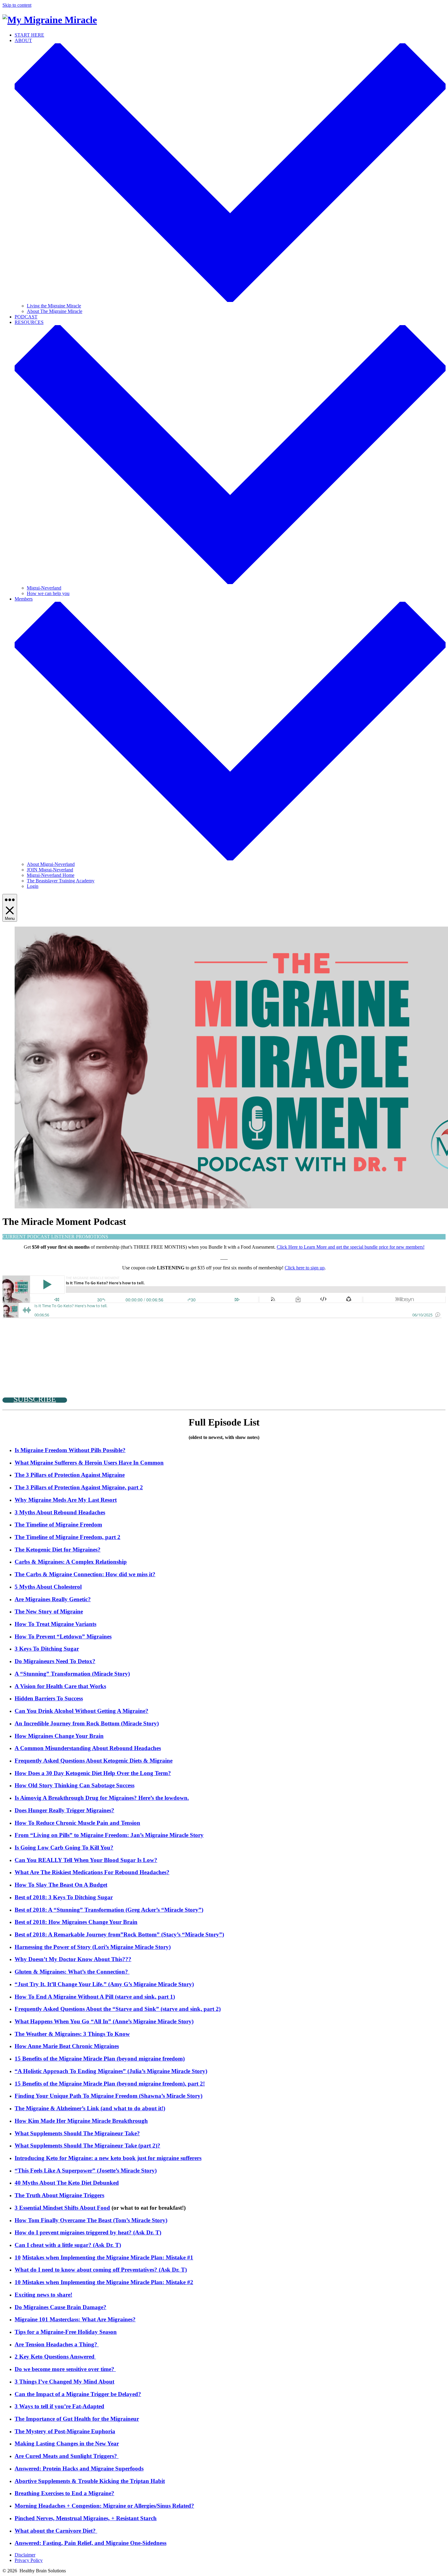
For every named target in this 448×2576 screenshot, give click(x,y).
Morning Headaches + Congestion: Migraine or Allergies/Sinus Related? (104, 2506)
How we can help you (48, 593)
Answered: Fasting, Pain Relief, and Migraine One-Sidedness (91, 2543)
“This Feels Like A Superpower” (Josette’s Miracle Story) (86, 2171)
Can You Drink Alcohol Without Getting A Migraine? (82, 1711)
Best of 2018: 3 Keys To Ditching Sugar (64, 1897)
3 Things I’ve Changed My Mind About (64, 2382)
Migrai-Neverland (44, 588)
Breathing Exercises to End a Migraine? (64, 2493)
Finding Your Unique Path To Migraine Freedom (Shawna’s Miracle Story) (108, 2096)
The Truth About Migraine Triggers (59, 2195)
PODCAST (26, 317)
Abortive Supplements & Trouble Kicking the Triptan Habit (90, 2481)
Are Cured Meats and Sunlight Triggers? (67, 2456)
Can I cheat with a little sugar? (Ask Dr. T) (68, 2245)
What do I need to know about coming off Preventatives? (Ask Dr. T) (101, 2270)
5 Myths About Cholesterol (48, 1587)
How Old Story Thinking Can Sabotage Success (75, 1785)
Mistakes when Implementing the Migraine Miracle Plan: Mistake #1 (108, 2257)
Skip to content (17, 5)
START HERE (29, 35)
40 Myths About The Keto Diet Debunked (67, 2183)
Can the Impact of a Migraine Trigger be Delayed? (78, 2394)
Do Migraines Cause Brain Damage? (60, 2307)
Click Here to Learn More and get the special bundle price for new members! (351, 1247)
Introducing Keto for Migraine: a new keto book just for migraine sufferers (108, 2158)
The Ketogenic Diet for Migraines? (58, 1550)
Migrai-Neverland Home (51, 875)
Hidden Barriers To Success (49, 1698)
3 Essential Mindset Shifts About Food (62, 2208)
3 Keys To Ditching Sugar (47, 1649)
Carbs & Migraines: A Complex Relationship (71, 1562)
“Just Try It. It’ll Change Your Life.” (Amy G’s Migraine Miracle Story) (104, 1984)
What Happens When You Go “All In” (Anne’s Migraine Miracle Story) (104, 2021)
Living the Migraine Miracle (54, 306)
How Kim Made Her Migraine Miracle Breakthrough (81, 2121)
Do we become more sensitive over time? (65, 2369)
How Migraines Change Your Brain (59, 1736)
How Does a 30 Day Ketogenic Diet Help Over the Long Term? (93, 1773)
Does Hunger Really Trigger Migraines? (64, 1810)
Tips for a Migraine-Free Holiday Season (66, 2332)
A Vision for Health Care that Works (60, 1686)
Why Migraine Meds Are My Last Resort (66, 1500)
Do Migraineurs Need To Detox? (55, 1661)
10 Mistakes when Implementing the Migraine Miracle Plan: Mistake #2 (104, 2282)
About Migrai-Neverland (51, 864)
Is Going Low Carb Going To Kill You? (64, 1848)
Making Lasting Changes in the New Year (67, 2443)
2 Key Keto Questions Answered (55, 2357)
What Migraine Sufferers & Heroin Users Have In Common (89, 1463)
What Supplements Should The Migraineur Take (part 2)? (87, 2145)
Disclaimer (25, 2555)
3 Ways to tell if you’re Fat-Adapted (59, 2406)
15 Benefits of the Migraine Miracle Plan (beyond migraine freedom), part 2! (110, 2084)
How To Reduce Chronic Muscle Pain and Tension (77, 1823)
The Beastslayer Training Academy (61, 881)
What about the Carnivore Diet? (56, 2531)
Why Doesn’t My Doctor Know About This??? (73, 1959)
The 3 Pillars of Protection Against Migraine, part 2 (79, 1487)
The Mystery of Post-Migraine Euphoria (65, 2431)
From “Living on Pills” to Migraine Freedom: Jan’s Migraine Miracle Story (109, 1835)
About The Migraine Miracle (55, 311)
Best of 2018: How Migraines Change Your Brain (76, 1922)
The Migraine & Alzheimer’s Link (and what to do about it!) (90, 2108)
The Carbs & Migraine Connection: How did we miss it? (85, 1574)
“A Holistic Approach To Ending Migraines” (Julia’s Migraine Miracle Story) (111, 2071)
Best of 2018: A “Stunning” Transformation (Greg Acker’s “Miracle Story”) (109, 1910)
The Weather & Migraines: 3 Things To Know (72, 2034)
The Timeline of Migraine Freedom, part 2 (68, 1537)
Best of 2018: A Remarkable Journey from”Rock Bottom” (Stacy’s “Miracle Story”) (119, 1934)
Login (33, 886)
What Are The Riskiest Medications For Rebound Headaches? (92, 1872)
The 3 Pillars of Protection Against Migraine (70, 1475)
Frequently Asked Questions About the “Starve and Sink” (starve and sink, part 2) (118, 2009)
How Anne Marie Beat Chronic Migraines (67, 2046)
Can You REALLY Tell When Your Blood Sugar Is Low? (86, 1860)
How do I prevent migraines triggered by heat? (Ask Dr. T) (88, 2232)
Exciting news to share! (43, 2295)
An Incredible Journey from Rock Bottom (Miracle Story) (87, 1723)
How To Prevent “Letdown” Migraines (63, 1636)
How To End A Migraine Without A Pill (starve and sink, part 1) (95, 1997)
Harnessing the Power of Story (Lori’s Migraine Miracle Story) (93, 1947)
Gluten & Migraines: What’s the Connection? (72, 1972)
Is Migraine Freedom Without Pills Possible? (70, 1450)
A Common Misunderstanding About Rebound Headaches (88, 1748)
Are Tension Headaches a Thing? (57, 2344)
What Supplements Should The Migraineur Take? (77, 2133)
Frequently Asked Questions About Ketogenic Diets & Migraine (94, 1761)
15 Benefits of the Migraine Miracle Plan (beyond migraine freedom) (100, 2059)
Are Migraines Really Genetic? (53, 1599)
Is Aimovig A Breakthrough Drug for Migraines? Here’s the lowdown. (102, 1798)
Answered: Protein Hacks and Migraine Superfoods (79, 2468)
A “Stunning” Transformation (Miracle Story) (72, 1674)
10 (18, 2257)
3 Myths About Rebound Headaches (60, 1512)
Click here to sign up (305, 1268)
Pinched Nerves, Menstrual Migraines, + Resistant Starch (86, 2518)
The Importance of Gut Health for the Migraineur (77, 2419)
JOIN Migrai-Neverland (50, 870)
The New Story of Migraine (49, 1611)
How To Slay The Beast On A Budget (61, 1885)
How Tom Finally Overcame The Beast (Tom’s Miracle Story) (91, 2220)
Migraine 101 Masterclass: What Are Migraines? (75, 2319)
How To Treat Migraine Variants (55, 1624)
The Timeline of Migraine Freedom (58, 1525)
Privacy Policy (29, 2560)
